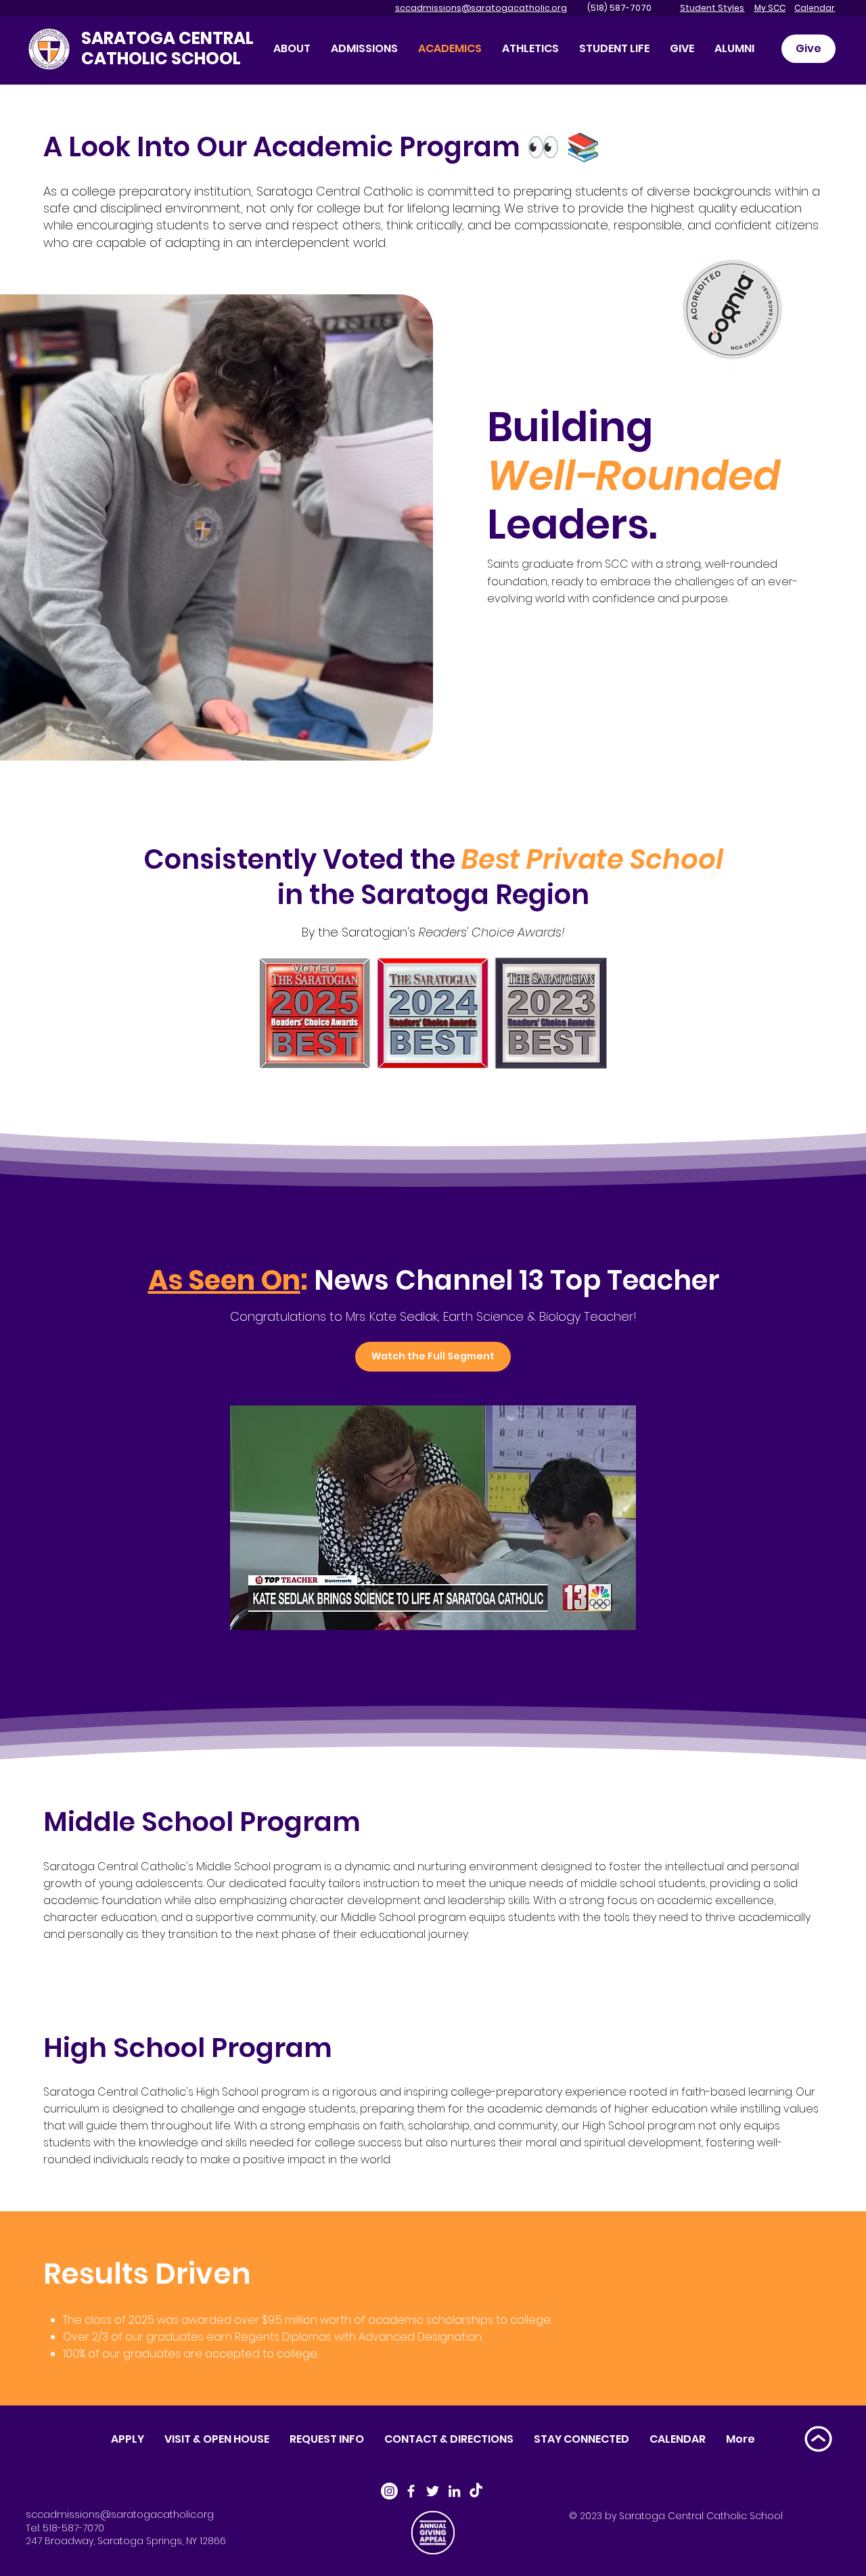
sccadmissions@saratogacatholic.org (481, 8)
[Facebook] (411, 2491)
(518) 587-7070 (610, 8)
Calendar (815, 8)
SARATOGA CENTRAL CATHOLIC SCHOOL (167, 48)
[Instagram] (389, 2491)
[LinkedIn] (454, 2491)
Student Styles (712, 8)
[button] (682, 48)
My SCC (770, 8)
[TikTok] (476, 2491)
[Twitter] (433, 2491)
